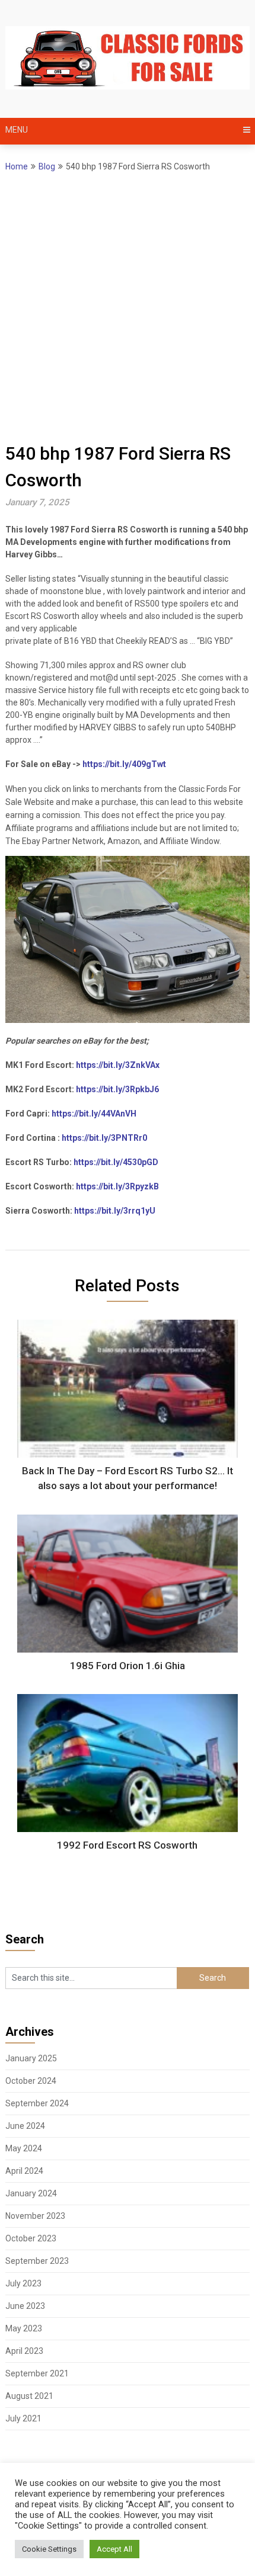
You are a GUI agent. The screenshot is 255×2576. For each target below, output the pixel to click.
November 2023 (35, 2216)
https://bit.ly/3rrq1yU (115, 1211)
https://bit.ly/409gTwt (124, 764)
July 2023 (23, 2283)
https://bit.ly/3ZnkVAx (118, 1065)
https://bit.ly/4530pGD (116, 1162)
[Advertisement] (128, 307)
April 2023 (24, 2351)
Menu (17, 130)
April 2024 (24, 2171)
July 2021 (23, 2418)
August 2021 (29, 2396)
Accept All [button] (114, 2549)
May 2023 (24, 2328)
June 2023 (25, 2306)
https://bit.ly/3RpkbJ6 (117, 1089)
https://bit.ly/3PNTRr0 (104, 1138)
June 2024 (25, 2126)
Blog (47, 166)
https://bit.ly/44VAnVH (94, 1114)
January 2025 (31, 2058)
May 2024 (24, 2148)
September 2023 (37, 2261)
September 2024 (37, 2103)
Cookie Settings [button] (49, 2549)
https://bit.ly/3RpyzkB (117, 1186)
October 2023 (31, 2238)
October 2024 (31, 2081)
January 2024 (31, 2193)
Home (17, 166)
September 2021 (37, 2373)
